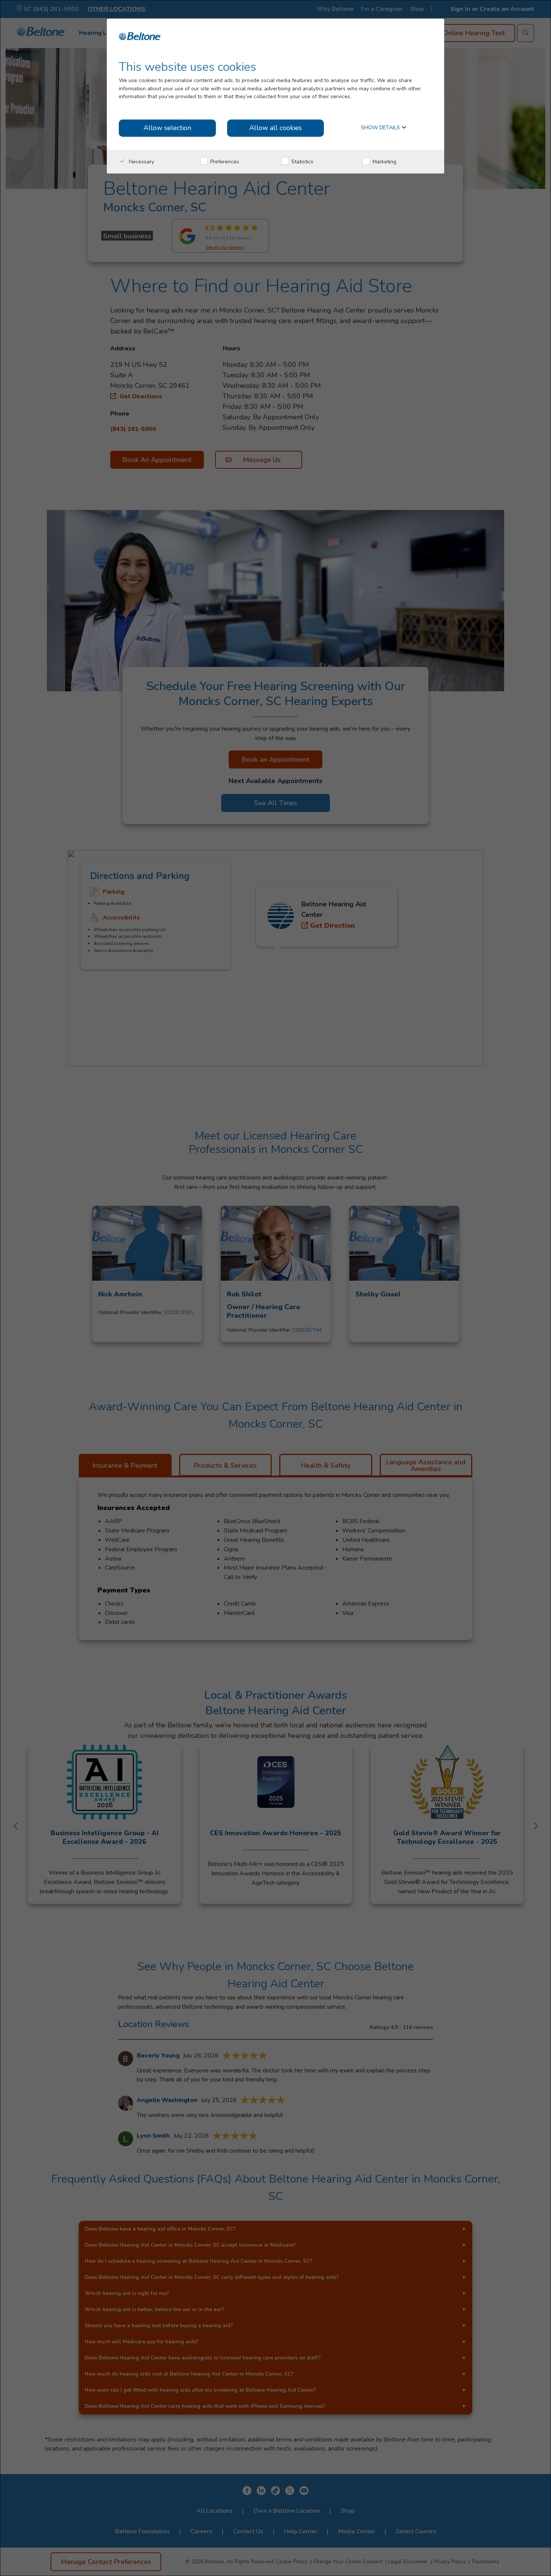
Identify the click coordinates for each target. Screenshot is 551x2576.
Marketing (384, 162)
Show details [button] (381, 128)
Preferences (224, 162)
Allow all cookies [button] (275, 128)
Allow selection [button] (167, 128)
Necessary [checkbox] (141, 162)
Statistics (302, 162)
